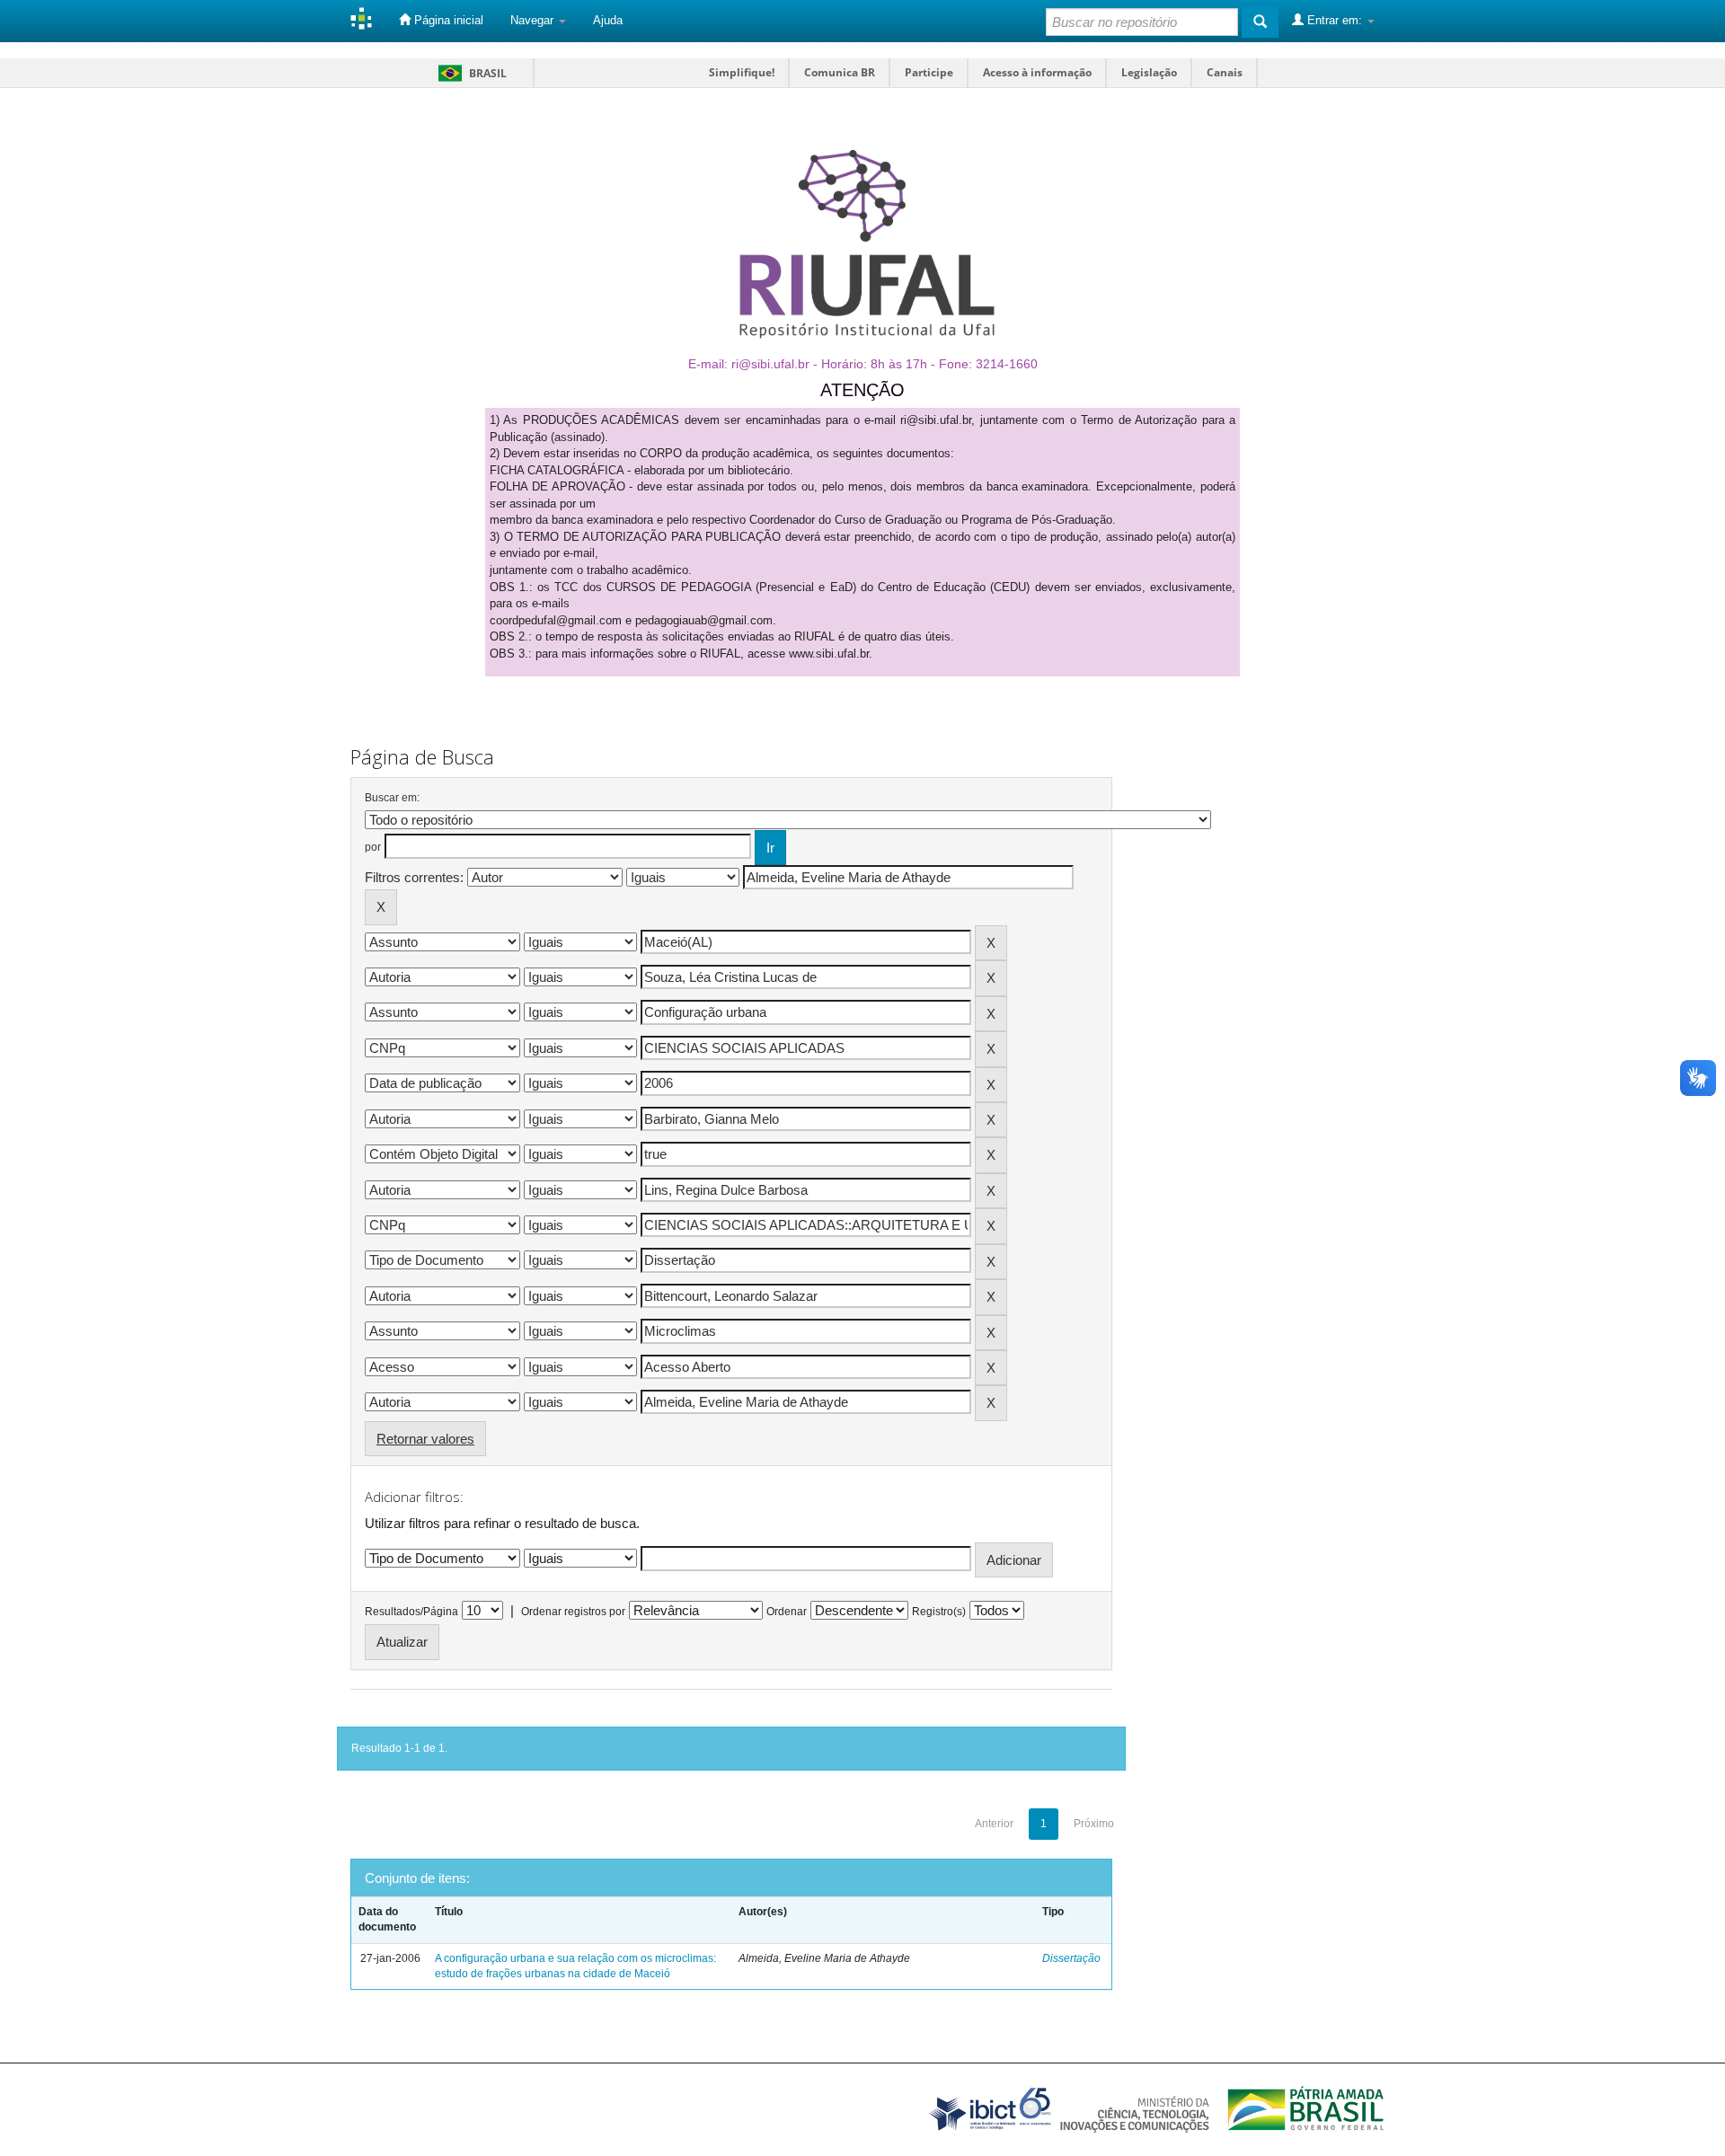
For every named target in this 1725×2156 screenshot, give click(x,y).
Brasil (469, 73)
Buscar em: (392, 798)
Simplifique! (742, 72)
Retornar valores (425, 1439)
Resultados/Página (411, 1612)
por (373, 847)
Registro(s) (939, 1612)
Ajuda (608, 20)
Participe (929, 72)
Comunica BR (840, 72)
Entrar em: (1335, 20)
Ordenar (787, 1612)
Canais (1225, 72)
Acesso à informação (1037, 72)
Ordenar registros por (573, 1612)
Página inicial (447, 20)
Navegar (534, 20)
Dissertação (1071, 1958)
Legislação (1149, 72)
